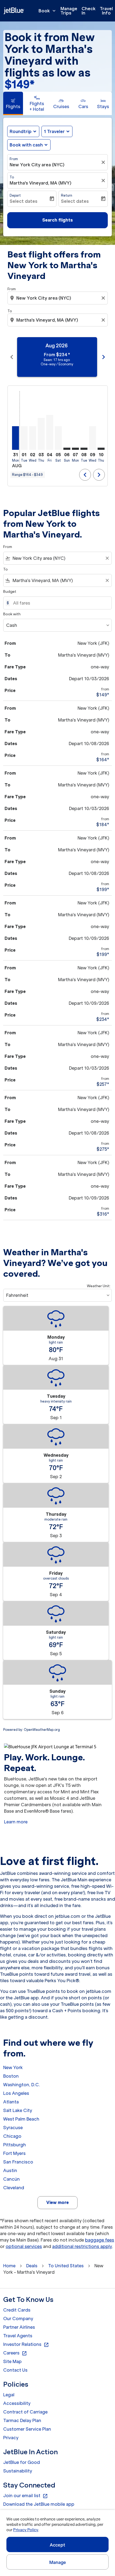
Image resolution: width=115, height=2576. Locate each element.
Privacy (11, 2438)
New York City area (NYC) (37, 165)
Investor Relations (26, 2345)
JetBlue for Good (22, 2462)
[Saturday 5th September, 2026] (58, 438)
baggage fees (100, 2240)
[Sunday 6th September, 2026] (67, 449)
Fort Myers (14, 2153)
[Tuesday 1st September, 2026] (24, 438)
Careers (15, 2353)
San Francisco (18, 2162)
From (14, 159)
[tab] (13, 103)
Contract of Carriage (25, 2412)
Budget (10, 592)
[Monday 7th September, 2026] (75, 449)
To (12, 177)
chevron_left (12, 357)
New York (13, 2067)
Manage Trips (69, 11)
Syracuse (13, 2128)
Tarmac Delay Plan (22, 2420)
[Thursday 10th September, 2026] (101, 449)
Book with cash (26, 145)
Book (48, 11)
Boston (11, 2076)
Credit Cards (17, 2310)
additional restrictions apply (82, 2246)
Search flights (57, 220)
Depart (15, 195)
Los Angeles (16, 2093)
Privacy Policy (26, 2530)
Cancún (11, 2179)
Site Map (12, 2361)
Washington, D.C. (22, 2085)
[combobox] (58, 298)
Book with (12, 614)
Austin (10, 2170)
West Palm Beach (21, 2119)
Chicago (12, 2136)
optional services (24, 2246)
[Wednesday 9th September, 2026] (93, 438)
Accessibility (17, 2403)
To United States (66, 2266)
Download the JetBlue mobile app (39, 2504)
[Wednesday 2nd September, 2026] (33, 438)
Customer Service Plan (27, 2429)
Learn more (16, 1822)
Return (67, 195)
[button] (57, 131)
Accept (57, 2545)
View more (57, 2202)
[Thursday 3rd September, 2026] (41, 434)
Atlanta (11, 2102)
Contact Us (15, 2370)
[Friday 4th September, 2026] (50, 432)
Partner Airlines (19, 2327)
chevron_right (103, 357)
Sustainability (18, 2471)
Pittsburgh (15, 2145)
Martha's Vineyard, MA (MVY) (41, 183)
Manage (58, 2562)
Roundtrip (21, 131)
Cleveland (14, 2188)
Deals (32, 2266)
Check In (89, 11)
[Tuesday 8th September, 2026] (84, 449)
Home (9, 2266)
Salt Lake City (18, 2110)
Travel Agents (18, 2336)
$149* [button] (20, 84)
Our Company (18, 2319)
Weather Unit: (99, 1286)
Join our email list (26, 2496)
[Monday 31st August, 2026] (16, 438)
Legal (9, 2395)
